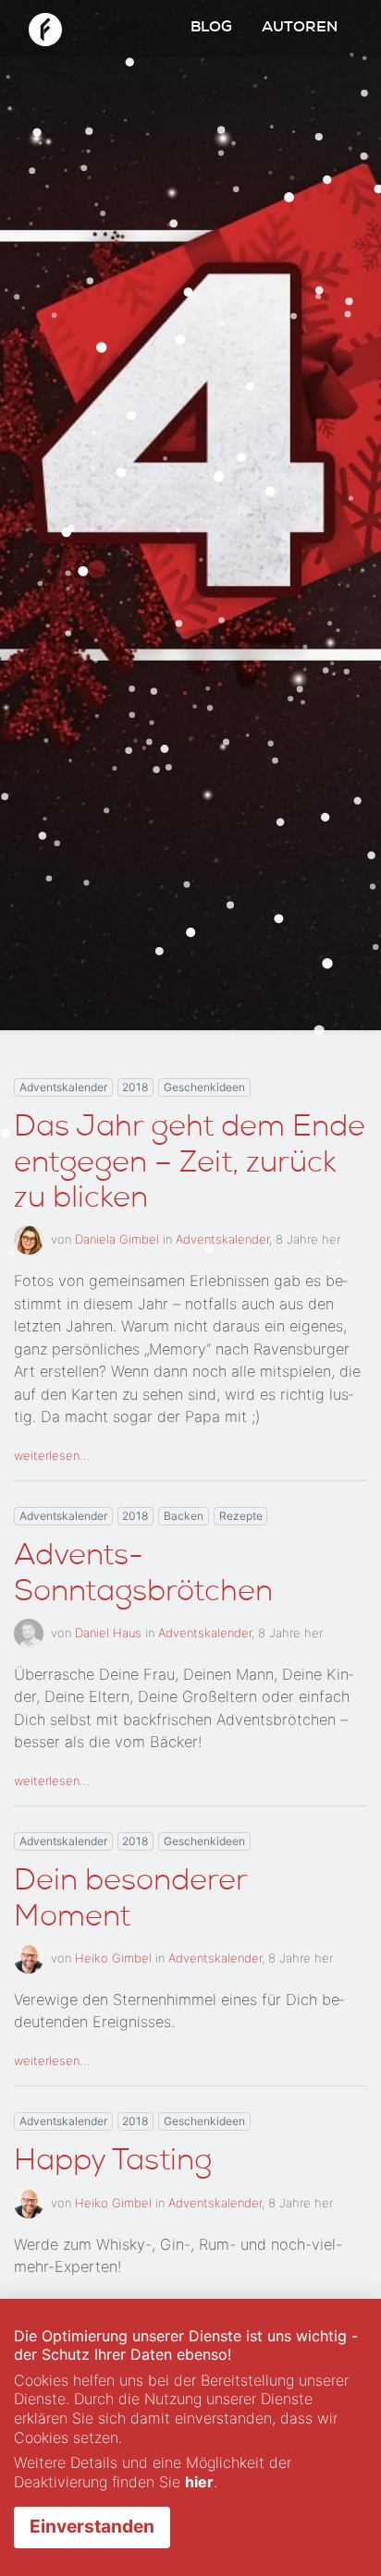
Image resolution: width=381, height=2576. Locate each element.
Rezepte (241, 1516)
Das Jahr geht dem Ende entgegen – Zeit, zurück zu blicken (190, 1165)
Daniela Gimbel (117, 1239)
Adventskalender (63, 1087)
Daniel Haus (108, 1632)
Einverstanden (92, 2526)
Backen (184, 1516)
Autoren (300, 29)
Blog (211, 29)
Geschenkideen (204, 1087)
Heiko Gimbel (113, 1958)
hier (199, 2482)
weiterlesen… (52, 1455)
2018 (135, 1087)
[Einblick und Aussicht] (45, 27)
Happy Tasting (113, 2163)
